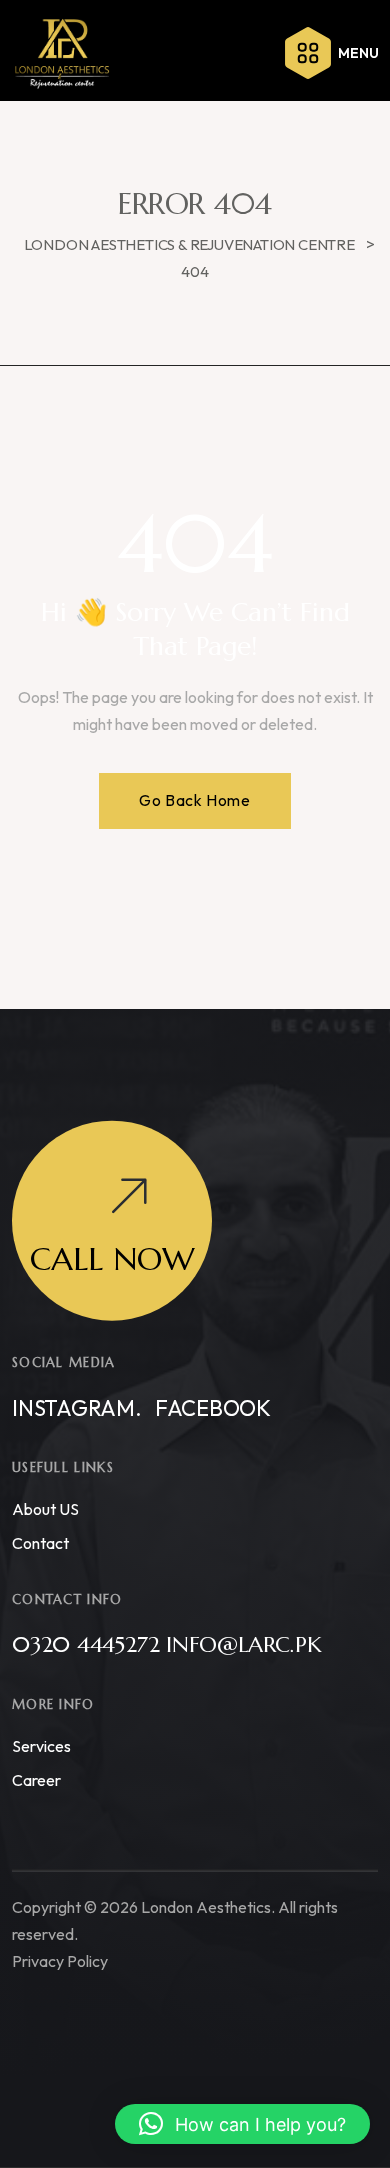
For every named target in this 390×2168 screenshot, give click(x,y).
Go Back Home (194, 800)
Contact (40, 1542)
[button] (242, 2124)
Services (41, 1745)
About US (45, 1508)
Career (36, 1779)
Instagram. (77, 1407)
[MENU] (308, 53)
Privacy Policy (60, 1960)
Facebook (213, 1407)
